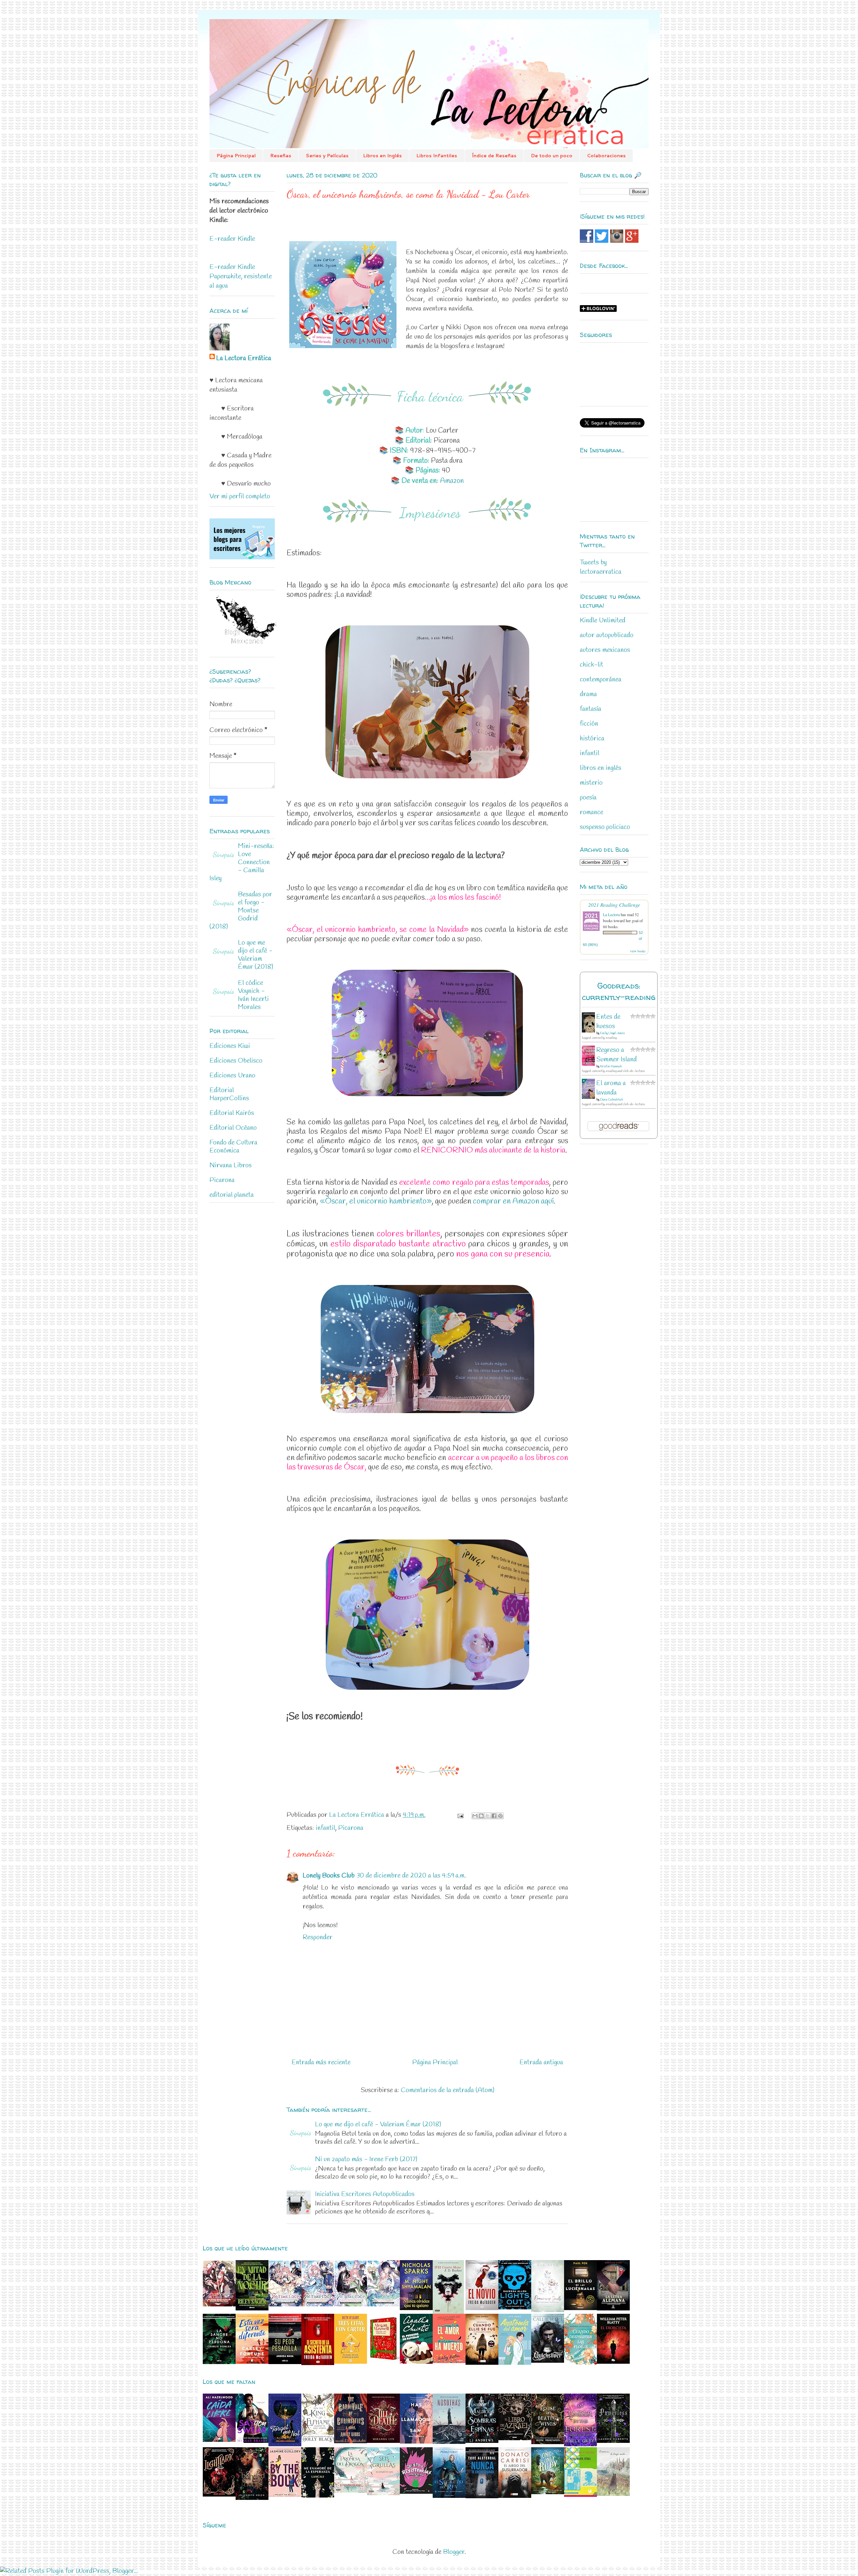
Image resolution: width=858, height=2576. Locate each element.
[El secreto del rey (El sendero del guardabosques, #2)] (449, 2496)
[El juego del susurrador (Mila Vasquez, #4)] (515, 2496)
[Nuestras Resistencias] (416, 2492)
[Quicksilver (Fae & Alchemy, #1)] (548, 2361)
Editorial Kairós (232, 1113)
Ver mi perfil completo (240, 496)
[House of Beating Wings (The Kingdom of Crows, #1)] (548, 2442)
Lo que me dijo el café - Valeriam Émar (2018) (378, 2124)
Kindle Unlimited (603, 621)
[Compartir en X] (488, 1816)
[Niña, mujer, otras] (580, 2495)
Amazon (452, 481)
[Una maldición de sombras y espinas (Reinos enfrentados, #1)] (482, 2441)
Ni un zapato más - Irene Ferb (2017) (366, 2159)
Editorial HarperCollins (229, 1094)
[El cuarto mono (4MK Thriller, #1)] (448, 2312)
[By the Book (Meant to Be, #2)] (285, 2495)
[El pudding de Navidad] (416, 2362)
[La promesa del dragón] (351, 2491)
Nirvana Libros (231, 1165)
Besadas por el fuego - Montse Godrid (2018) (241, 911)
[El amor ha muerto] (449, 2361)
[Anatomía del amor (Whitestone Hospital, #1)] (515, 2363)
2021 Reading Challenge (614, 905)
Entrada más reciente (321, 2062)
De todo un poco (552, 156)
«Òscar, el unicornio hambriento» (376, 1201)
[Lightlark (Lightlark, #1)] (219, 2495)
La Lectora (611, 914)
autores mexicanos (605, 650)
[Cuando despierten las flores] (580, 2363)
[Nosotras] (449, 2442)
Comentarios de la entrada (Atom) (448, 2090)
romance (592, 812)
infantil (325, 1828)
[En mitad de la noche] (252, 2309)
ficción (589, 724)
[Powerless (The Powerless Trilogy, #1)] (613, 2441)
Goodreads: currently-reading (619, 991)
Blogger (454, 2552)
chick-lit (592, 665)
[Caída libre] (219, 2440)
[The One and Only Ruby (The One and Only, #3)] (548, 2492)
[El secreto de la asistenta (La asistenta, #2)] (318, 2363)
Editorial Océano (233, 1128)
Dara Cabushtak (611, 1100)
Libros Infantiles (437, 156)
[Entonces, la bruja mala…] (613, 2494)
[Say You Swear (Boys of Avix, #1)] (252, 2441)
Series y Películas (327, 156)
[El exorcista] (613, 2362)
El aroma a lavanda (611, 1088)
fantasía (591, 709)
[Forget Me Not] (285, 2444)
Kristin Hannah (611, 1067)
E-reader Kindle (232, 239)
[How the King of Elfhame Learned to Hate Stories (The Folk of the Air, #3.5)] (318, 2441)
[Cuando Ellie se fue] (482, 2363)
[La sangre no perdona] (219, 2362)
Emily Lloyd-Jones (612, 1033)
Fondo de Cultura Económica (233, 1147)
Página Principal (236, 156)
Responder (318, 1937)
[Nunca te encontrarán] (482, 2496)
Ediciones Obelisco (236, 1061)
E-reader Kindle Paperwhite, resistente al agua (241, 276)
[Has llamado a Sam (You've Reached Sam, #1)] (416, 2442)
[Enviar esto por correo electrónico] (475, 1816)
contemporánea (601, 680)
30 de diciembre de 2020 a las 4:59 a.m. (411, 1876)
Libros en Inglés (382, 156)
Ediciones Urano (232, 1076)
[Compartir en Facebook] (494, 1816)
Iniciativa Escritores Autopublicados (365, 2194)
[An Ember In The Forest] (580, 2444)
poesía (588, 798)
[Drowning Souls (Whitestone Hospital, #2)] (548, 2310)
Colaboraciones (606, 156)
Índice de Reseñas (494, 156)
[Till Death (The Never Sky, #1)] (383, 2441)
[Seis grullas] (383, 2493)
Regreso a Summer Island (617, 1055)
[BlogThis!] (481, 1816)
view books (638, 951)
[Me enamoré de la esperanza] (318, 2496)
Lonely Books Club (329, 1876)
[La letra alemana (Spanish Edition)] (613, 2309)
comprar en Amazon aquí (513, 1201)
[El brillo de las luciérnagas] (580, 2308)
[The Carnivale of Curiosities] (351, 2441)
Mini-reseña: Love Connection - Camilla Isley (242, 862)
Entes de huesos (608, 1022)
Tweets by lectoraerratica (601, 567)
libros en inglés (601, 768)
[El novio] (482, 2308)
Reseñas (281, 156)
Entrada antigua (541, 2062)
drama (588, 694)
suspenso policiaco (605, 827)
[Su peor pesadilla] (285, 2362)
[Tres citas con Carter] (351, 2362)
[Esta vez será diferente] (252, 2362)
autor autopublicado (607, 635)
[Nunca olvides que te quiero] (416, 2308)
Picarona (351, 1828)
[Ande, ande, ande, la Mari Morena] (383, 2362)
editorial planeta (232, 1195)
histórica (592, 739)
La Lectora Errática (244, 358)
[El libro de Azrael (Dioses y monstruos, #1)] (515, 2438)
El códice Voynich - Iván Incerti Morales (253, 995)
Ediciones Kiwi (230, 1046)
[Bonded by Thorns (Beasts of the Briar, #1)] (252, 2498)
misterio (591, 783)
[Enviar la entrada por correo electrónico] (460, 1815)
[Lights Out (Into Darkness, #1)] (515, 2308)
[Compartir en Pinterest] (500, 1816)
